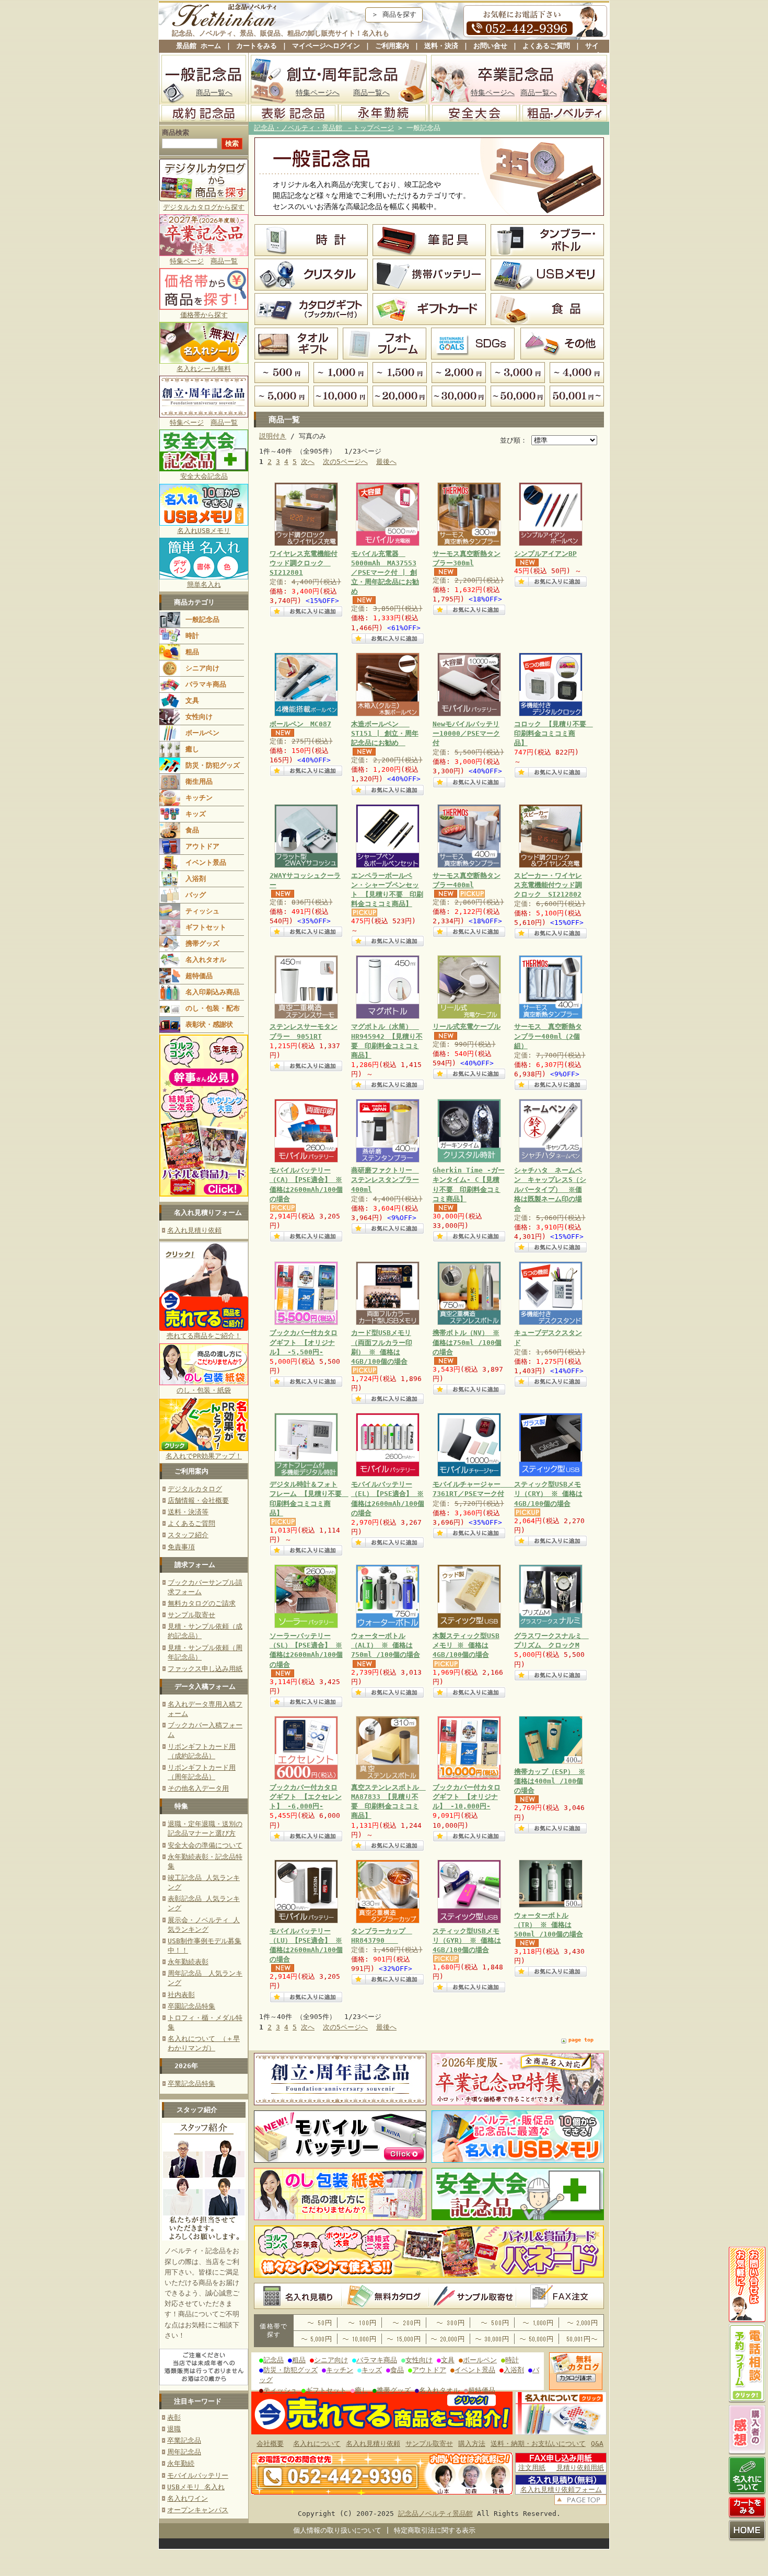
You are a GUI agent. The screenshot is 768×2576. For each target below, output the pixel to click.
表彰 (174, 2417)
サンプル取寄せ (191, 1615)
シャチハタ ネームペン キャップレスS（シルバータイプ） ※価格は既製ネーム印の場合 (550, 1189)
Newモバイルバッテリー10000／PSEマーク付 (466, 733)
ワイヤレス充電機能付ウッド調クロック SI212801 (304, 563)
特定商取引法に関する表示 (435, 2530)
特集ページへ (318, 92)
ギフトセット (206, 927)
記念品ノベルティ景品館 (435, 2514)
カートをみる (257, 46)
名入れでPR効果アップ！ (204, 1456)
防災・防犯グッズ (213, 765)
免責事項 (181, 1547)
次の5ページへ (345, 462)
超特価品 (199, 976)
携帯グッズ (202, 943)
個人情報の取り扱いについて (337, 2530)
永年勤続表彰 (188, 1962)
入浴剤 (196, 879)
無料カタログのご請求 (202, 1603)
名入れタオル (206, 960)
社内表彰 (181, 1995)
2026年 (186, 2066)
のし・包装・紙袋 (204, 1390)
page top (581, 2040)
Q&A (597, 2444)
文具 (192, 700)
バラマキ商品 (206, 684)
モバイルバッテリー (198, 2475)
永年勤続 (181, 2463)
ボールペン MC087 (300, 724)
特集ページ (187, 261)
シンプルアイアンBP (545, 554)
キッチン (199, 798)
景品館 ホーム (199, 46)
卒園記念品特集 (191, 2006)
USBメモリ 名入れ (196, 2487)
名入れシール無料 (204, 369)
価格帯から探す (204, 315)
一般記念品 (202, 619)
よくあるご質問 (546, 46)
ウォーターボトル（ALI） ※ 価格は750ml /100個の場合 (386, 1645)
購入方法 (472, 2444)
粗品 (192, 652)
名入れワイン (188, 2498)
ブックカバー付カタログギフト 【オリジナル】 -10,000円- (467, 1797)
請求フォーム (195, 1565)
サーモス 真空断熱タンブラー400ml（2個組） (548, 1036)
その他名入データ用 (198, 1788)
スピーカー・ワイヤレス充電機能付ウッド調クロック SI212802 (548, 885)
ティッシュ (202, 911)
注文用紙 (532, 2468)
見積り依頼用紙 (580, 2468)
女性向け (199, 717)
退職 (174, 2429)
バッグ (196, 895)
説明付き (273, 436)
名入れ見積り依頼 (194, 1230)
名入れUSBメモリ (204, 531)
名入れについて (317, 2444)
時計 (192, 636)
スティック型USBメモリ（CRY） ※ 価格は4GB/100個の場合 (548, 1494)
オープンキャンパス (198, 2510)
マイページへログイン (326, 46)
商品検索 (176, 132)
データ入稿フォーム (205, 1686)
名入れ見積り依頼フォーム (561, 2490)
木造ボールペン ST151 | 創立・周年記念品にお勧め (385, 733)
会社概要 (270, 2444)
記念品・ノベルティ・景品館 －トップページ (324, 128)
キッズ (196, 814)
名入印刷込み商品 (213, 992)
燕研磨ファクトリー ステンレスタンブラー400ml (385, 1180)
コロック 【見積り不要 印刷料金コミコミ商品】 (554, 733)
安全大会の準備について (205, 1845)
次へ (308, 462)
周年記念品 (184, 2452)
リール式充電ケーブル (467, 1026)
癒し (192, 749)
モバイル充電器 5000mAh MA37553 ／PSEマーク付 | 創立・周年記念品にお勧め (385, 573)
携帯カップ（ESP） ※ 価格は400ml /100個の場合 (550, 1781)
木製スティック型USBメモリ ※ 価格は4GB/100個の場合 (466, 1645)
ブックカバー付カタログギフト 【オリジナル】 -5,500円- (304, 1342)
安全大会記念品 (204, 476)
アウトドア (202, 846)
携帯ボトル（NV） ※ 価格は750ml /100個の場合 (467, 1342)
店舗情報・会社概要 (198, 1500)
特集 (181, 1806)
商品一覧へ (214, 92)
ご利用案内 (392, 46)
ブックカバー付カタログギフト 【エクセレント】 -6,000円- (306, 1797)
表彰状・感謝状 (209, 1024)
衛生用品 (199, 781)
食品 (192, 830)
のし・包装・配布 (213, 1008)
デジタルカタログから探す (204, 207)
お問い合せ (490, 46)
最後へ (386, 462)
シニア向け (202, 668)
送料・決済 (441, 46)
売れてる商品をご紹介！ (204, 1336)
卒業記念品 (184, 2440)
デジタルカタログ (195, 1489)
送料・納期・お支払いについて (538, 2444)
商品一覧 (224, 261)
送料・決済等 (188, 1512)
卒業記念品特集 (191, 2084)
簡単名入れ (204, 584)
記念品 (274, 2360)
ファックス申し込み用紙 (205, 1669)
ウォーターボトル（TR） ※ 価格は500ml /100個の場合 (549, 1925)
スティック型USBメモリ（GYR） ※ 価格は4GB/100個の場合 (467, 1940)
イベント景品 (206, 862)
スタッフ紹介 (188, 1535)
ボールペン (202, 733)
